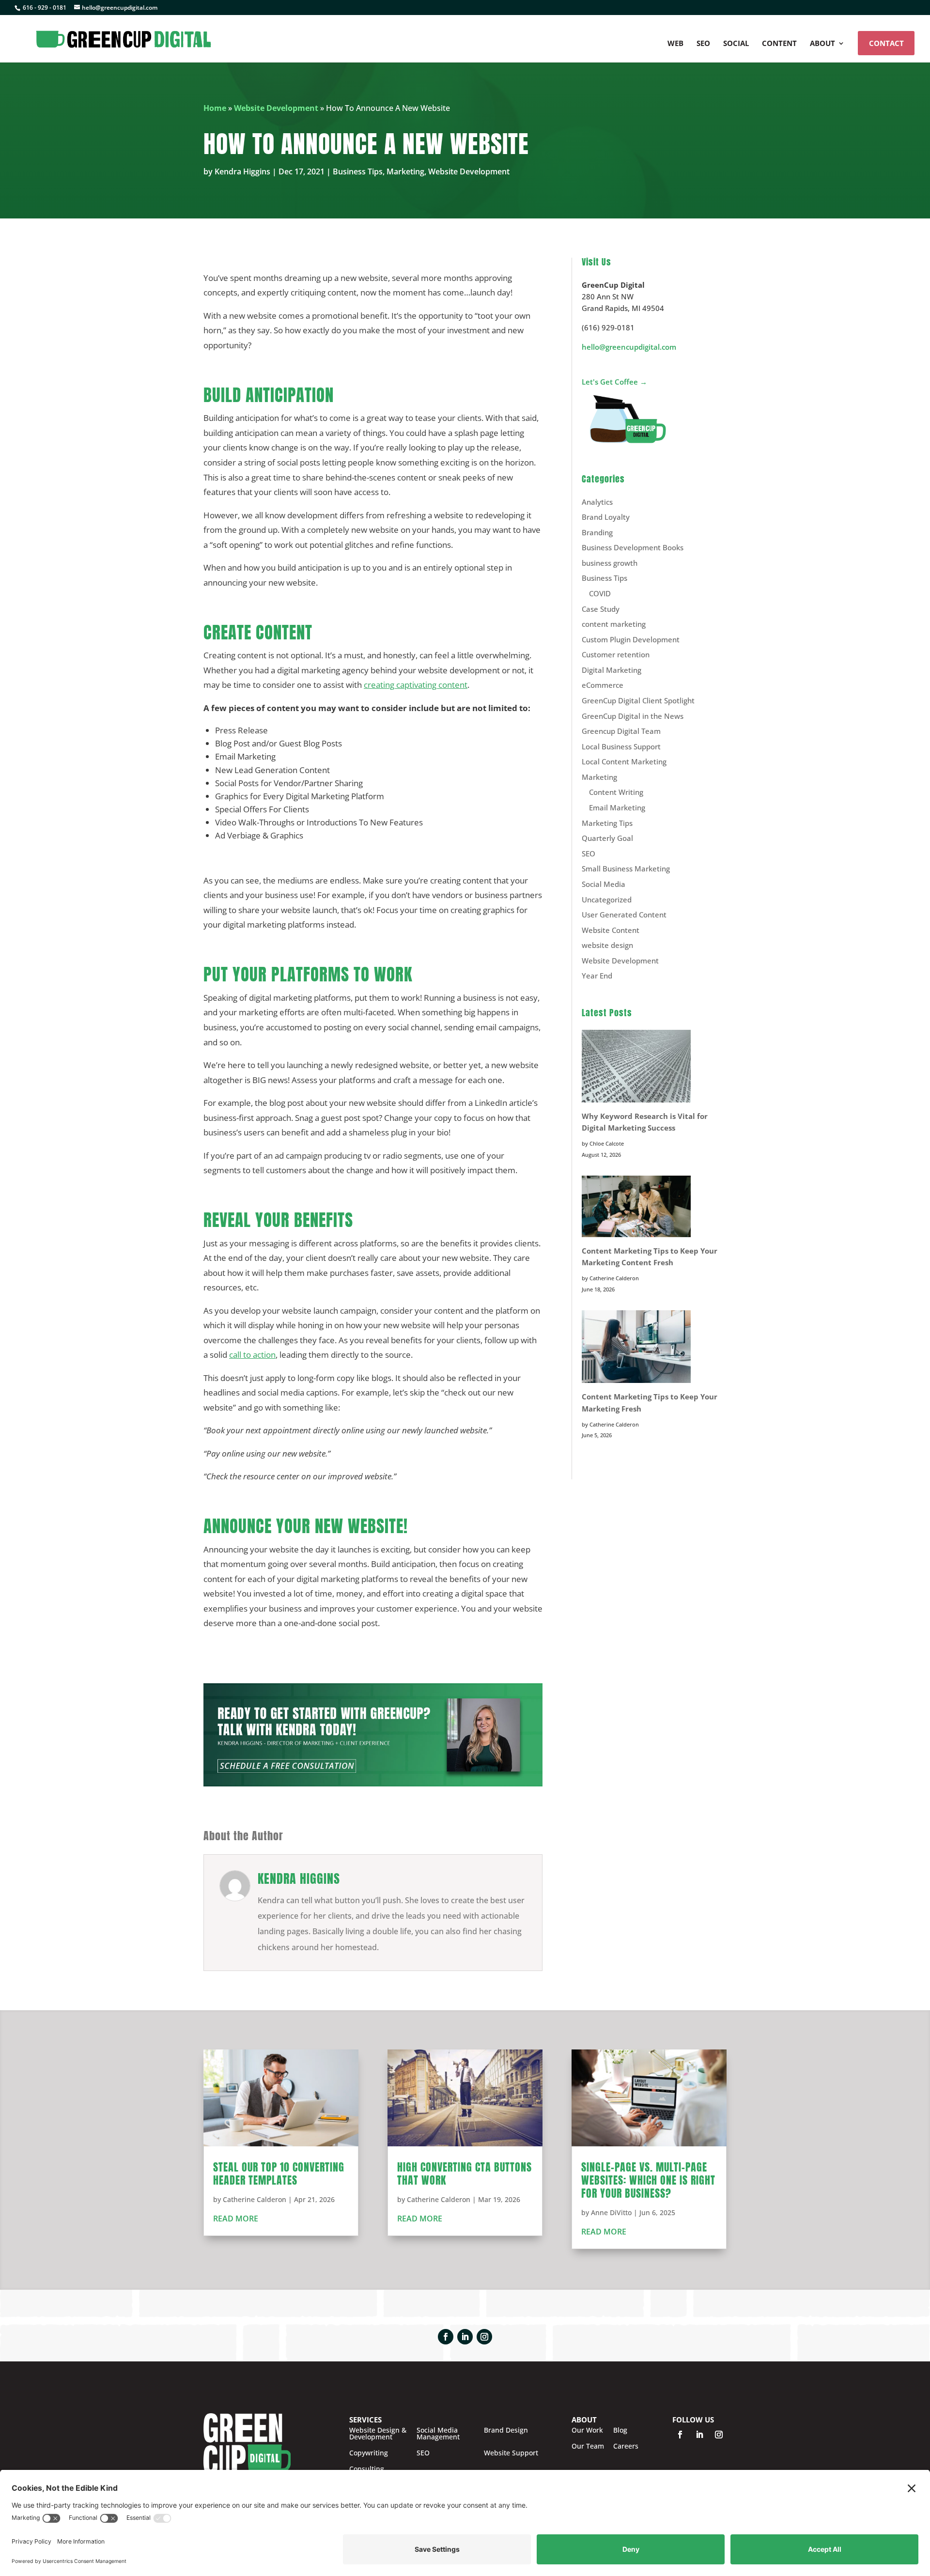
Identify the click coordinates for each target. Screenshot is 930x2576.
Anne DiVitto (611, 2212)
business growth (610, 563)
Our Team (588, 2446)
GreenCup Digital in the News (633, 716)
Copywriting (369, 2453)
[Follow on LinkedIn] (465, 2337)
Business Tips (358, 171)
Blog (620, 2430)
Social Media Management (438, 2434)
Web (675, 44)
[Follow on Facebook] (446, 2337)
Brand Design (506, 2431)
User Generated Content (624, 915)
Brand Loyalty (606, 517)
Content (779, 44)
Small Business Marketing (626, 869)
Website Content (611, 930)
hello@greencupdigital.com (629, 347)
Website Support (511, 2453)
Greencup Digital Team (621, 731)
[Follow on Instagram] (484, 2337)
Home (215, 108)
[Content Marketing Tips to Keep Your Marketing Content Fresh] (636, 1208)
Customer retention (616, 654)
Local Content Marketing (624, 761)
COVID (600, 593)
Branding (597, 532)
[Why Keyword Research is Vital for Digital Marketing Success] (636, 1068)
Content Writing (616, 792)
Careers (626, 2446)
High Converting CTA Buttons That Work (465, 2173)
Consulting (367, 2469)
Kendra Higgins (242, 171)
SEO (703, 44)
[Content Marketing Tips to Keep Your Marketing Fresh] (636, 1348)
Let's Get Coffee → (614, 382)
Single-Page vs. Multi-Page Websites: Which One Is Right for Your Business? (648, 2180)
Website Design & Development (378, 2434)
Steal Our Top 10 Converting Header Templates (279, 2173)
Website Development (276, 108)
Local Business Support (621, 746)
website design (607, 945)
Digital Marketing (612, 670)
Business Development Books (633, 547)
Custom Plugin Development (631, 639)
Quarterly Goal (607, 838)
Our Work (587, 2430)
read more (236, 2219)
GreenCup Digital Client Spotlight (638, 700)
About (822, 44)
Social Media (604, 884)
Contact (886, 43)
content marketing (614, 624)
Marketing (405, 171)
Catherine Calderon (255, 2199)
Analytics (597, 502)
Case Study (601, 609)
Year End (597, 976)
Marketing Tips (607, 823)
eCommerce (603, 685)
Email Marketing (617, 807)
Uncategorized (607, 900)
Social (736, 44)
